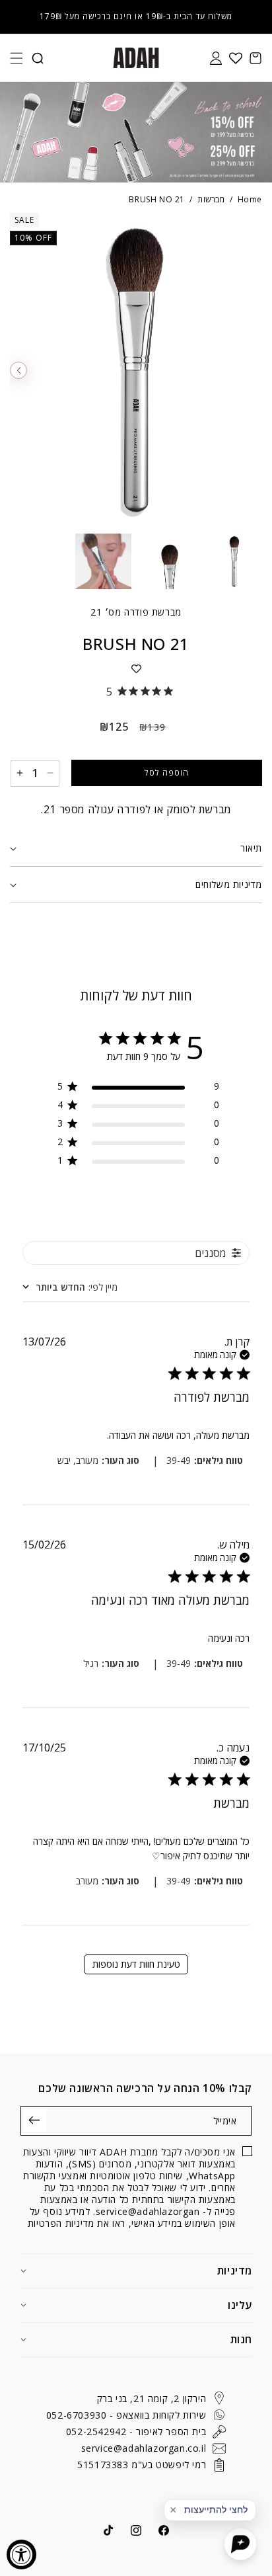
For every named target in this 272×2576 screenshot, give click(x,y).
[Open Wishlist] (236, 58)
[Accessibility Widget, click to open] (21, 2555)
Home (250, 199)
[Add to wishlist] (136, 668)
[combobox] (70, 1287)
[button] (17, 58)
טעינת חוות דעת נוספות (136, 1964)
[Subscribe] (35, 2120)
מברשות (211, 199)
